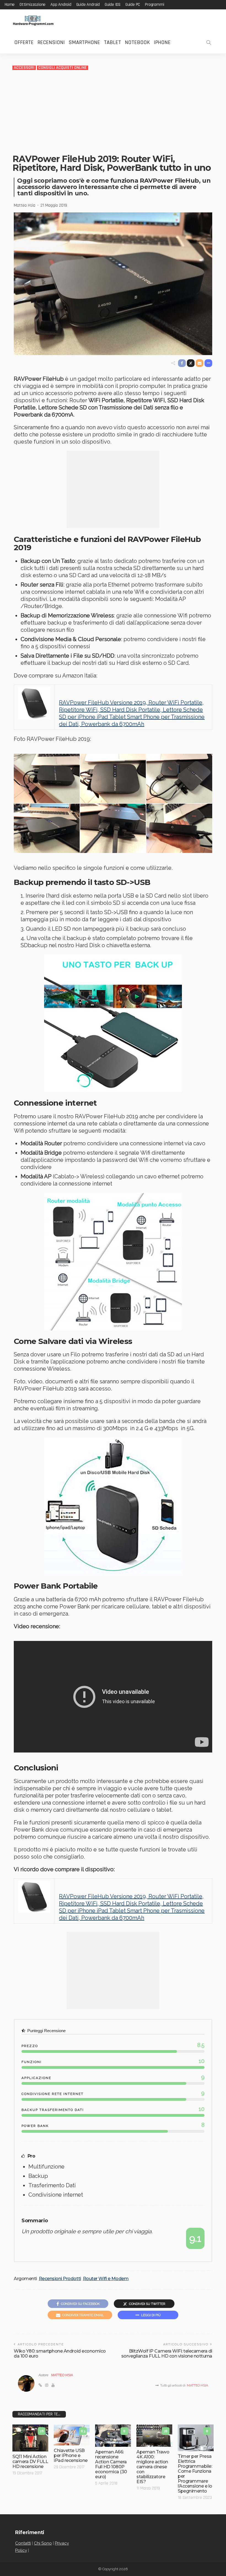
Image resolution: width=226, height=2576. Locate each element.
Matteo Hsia (25, 206)
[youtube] (53, 2385)
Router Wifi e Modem (106, 2279)
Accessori (24, 68)
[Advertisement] (113, 112)
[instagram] (47, 2385)
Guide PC (133, 5)
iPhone (162, 42)
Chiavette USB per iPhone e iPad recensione (71, 2455)
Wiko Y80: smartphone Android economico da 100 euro (60, 2354)
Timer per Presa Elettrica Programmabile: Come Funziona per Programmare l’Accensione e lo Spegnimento (195, 2474)
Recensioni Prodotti (60, 2279)
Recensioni (51, 42)
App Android (61, 5)
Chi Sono (43, 2543)
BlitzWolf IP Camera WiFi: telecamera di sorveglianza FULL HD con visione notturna (167, 2354)
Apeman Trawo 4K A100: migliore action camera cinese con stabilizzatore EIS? (153, 2467)
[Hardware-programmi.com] (33, 20)
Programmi (154, 5)
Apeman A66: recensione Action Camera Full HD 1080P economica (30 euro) (111, 2464)
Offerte (24, 42)
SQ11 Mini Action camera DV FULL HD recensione (30, 2462)
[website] (40, 2385)
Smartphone (84, 42)
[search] (209, 42)
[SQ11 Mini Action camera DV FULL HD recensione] (30, 2438)
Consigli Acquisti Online (63, 68)
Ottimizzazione (33, 5)
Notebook (137, 42)
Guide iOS (113, 5)
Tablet (112, 42)
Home (10, 5)
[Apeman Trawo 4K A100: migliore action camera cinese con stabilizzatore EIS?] (154, 2436)
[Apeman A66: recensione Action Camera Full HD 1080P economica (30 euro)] (113, 2436)
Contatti (23, 2543)
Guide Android (88, 5)
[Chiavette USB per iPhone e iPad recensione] (72, 2435)
